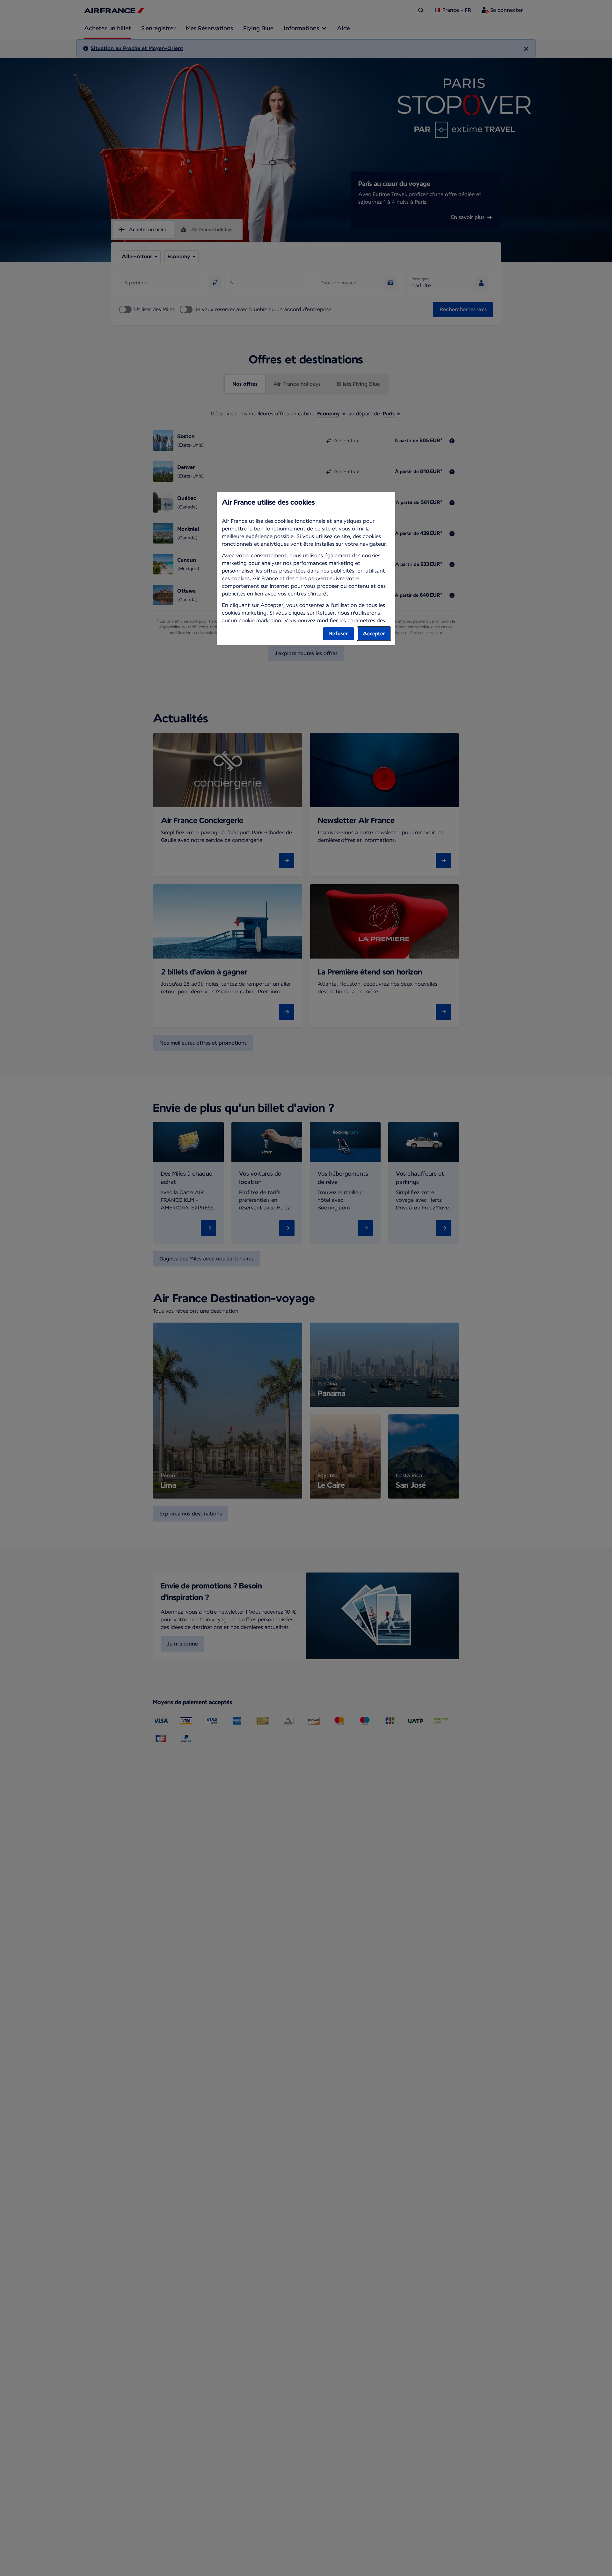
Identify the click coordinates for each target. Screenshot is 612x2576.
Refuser (339, 634)
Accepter (374, 634)
